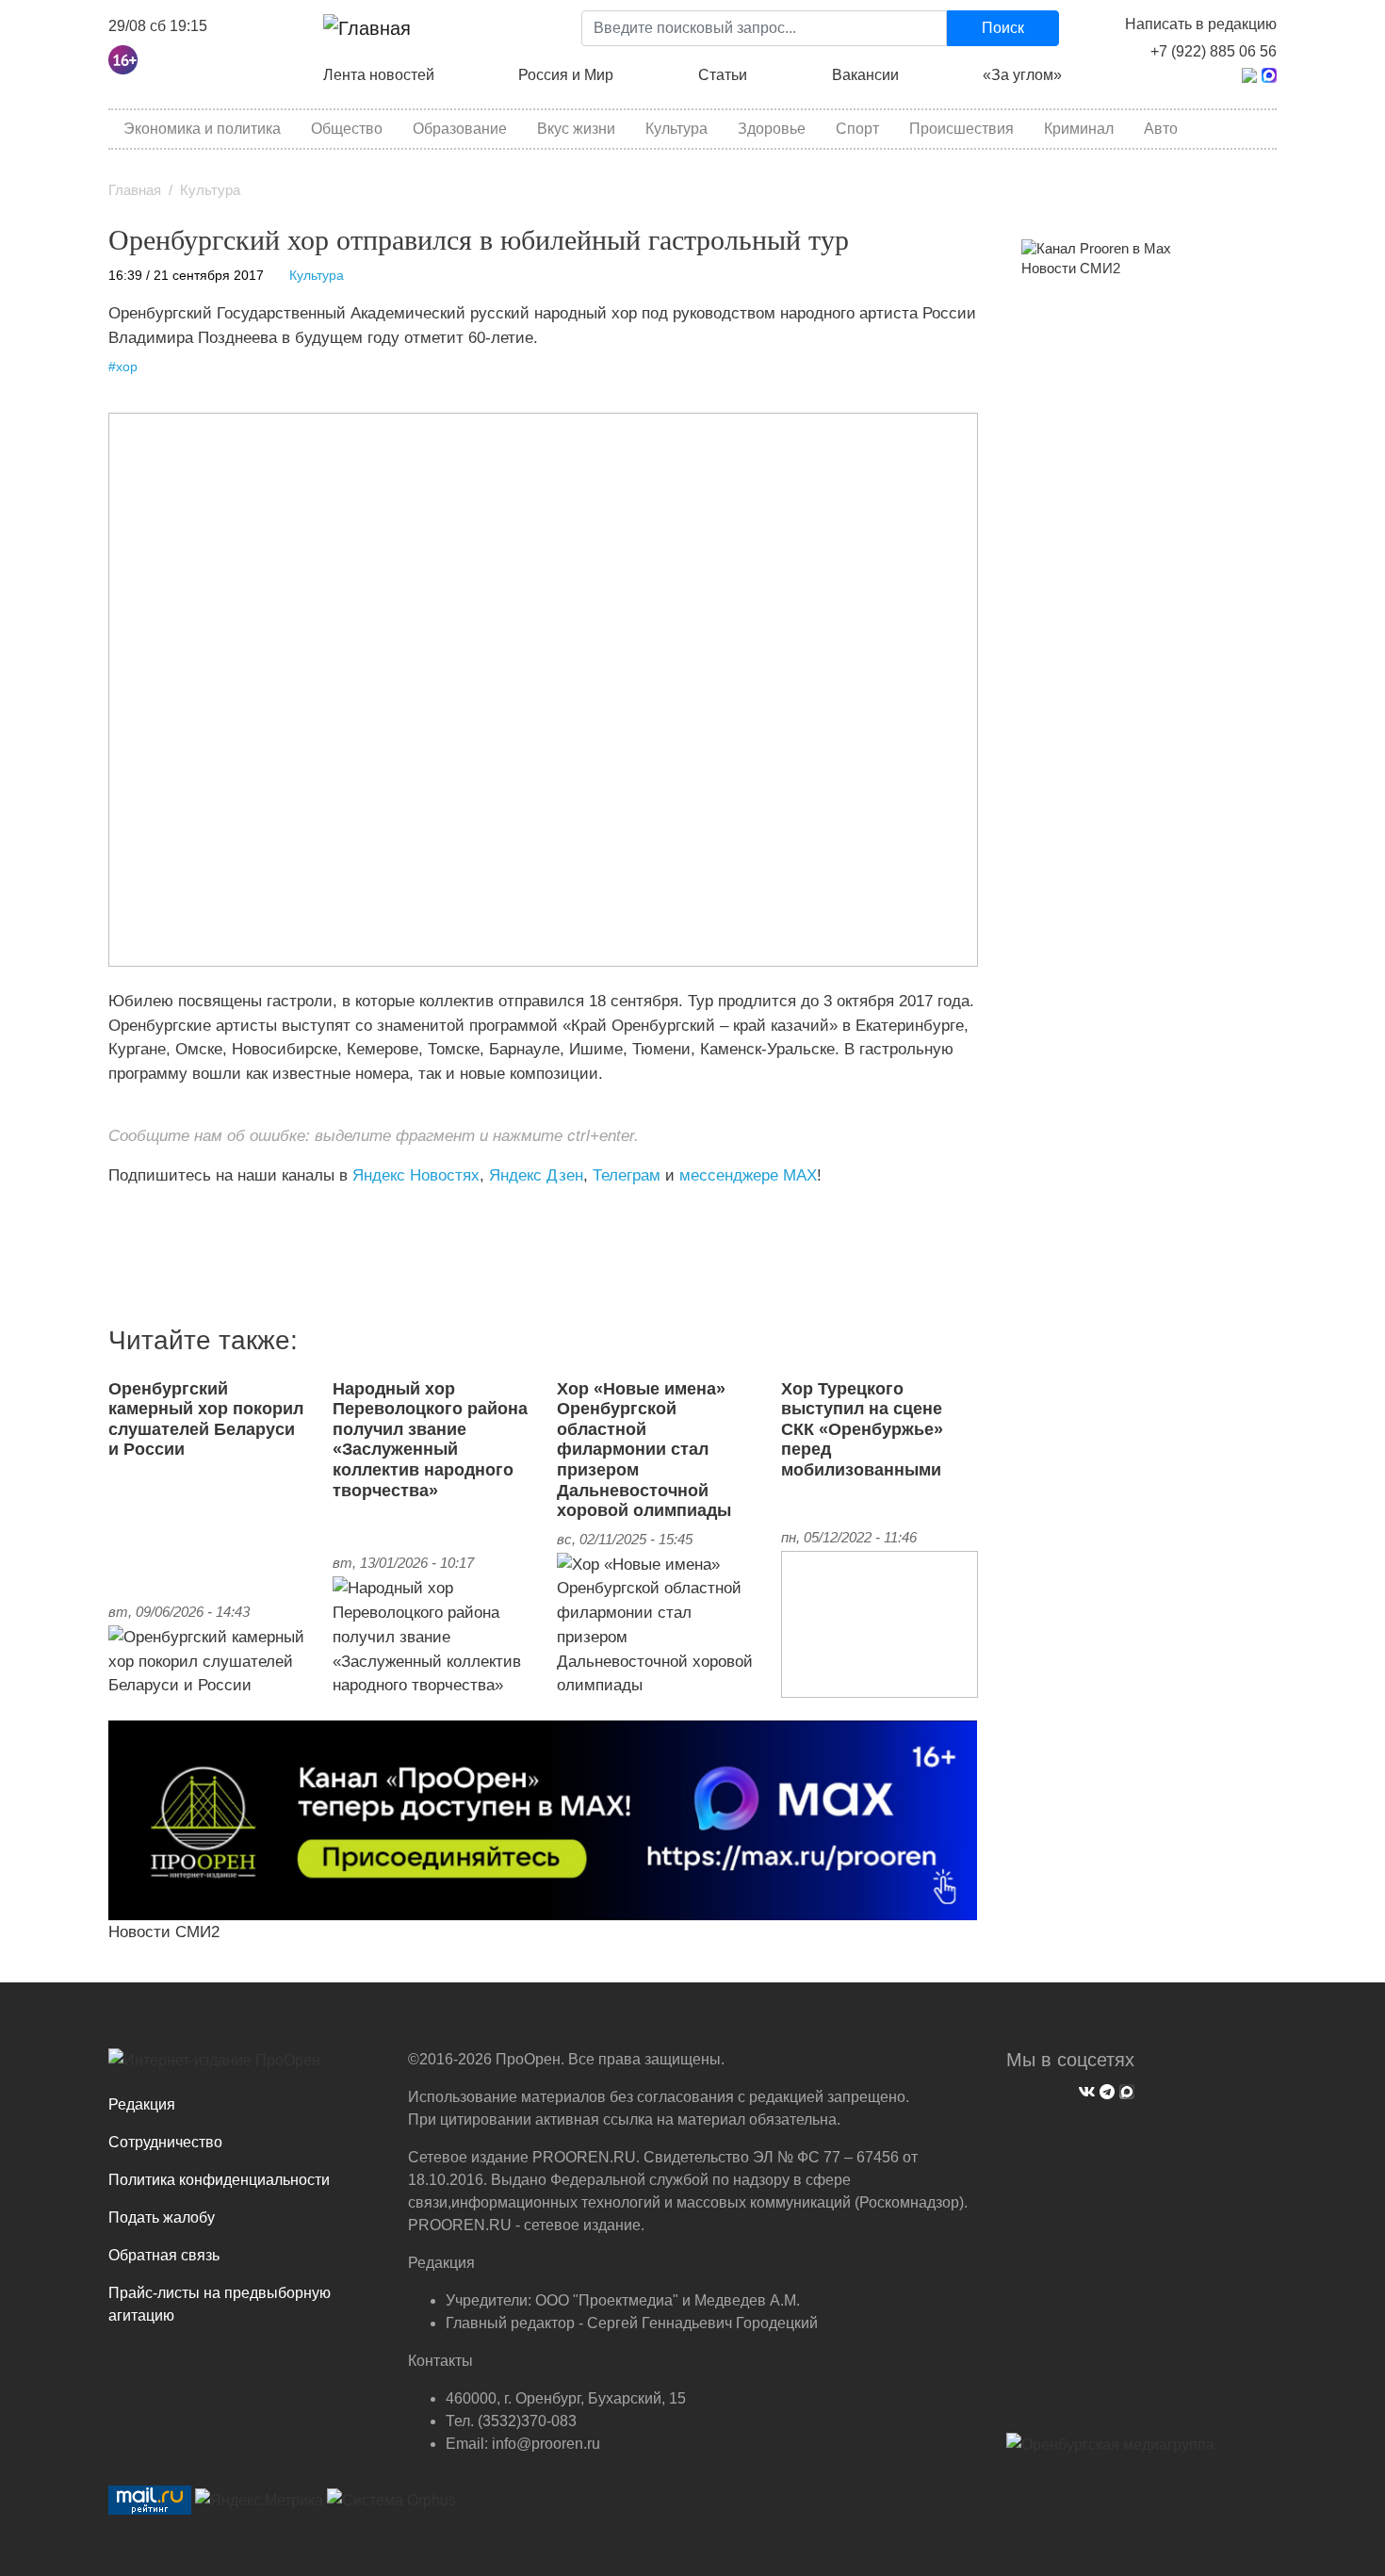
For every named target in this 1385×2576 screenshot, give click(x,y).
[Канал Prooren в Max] (1096, 248)
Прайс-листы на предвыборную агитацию (220, 2304)
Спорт (857, 129)
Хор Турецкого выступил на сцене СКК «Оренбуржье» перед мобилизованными (862, 1429)
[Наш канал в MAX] (158, 1214)
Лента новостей (379, 75)
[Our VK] (1084, 2089)
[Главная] (367, 28)
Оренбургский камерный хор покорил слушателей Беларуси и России (206, 1419)
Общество (347, 129)
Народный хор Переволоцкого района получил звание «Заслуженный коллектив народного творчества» (430, 1440)
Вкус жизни (576, 129)
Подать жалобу (162, 2217)
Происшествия (961, 129)
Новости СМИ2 (164, 1932)
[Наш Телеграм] (1105, 2089)
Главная (135, 190)
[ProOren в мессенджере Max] (543, 1819)
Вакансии (865, 75)
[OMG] (1110, 2452)
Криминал (1079, 129)
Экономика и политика (202, 129)
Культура (676, 129)
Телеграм (627, 1175)
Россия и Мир (566, 75)
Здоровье (772, 129)
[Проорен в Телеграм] (1249, 74)
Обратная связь (164, 2255)
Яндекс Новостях (416, 1175)
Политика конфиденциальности (219, 2180)
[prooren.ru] (244, 2067)
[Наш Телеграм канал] (144, 1214)
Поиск (1003, 28)
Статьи (723, 75)
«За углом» (1022, 75)
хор (127, 367)
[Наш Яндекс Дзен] (115, 1214)
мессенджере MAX (748, 1175)
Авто (1161, 129)
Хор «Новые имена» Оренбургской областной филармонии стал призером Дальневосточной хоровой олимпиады (644, 1450)
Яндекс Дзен (536, 1175)
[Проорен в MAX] (1269, 74)
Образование (460, 129)
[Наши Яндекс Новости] (130, 1214)
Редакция (142, 2104)
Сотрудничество (165, 2142)
